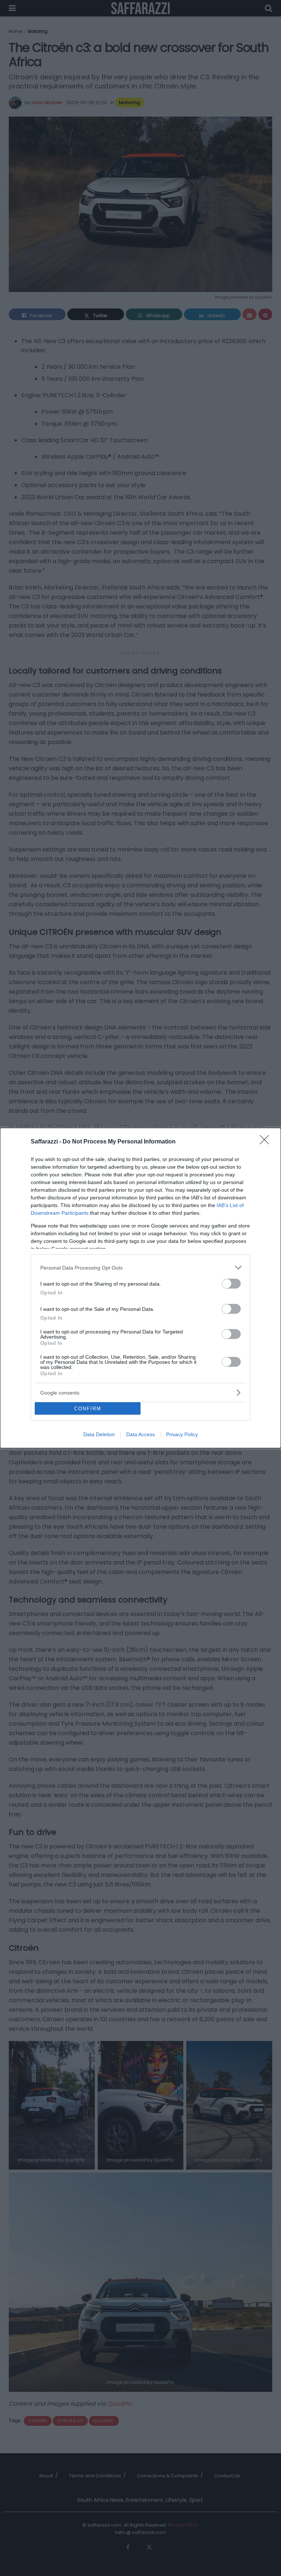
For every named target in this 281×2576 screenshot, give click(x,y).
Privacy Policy (182, 1434)
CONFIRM (88, 1409)
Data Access (140, 1434)
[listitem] (140, 1268)
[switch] (231, 1284)
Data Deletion (99, 1434)
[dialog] (140, 1288)
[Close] (267, 1142)
